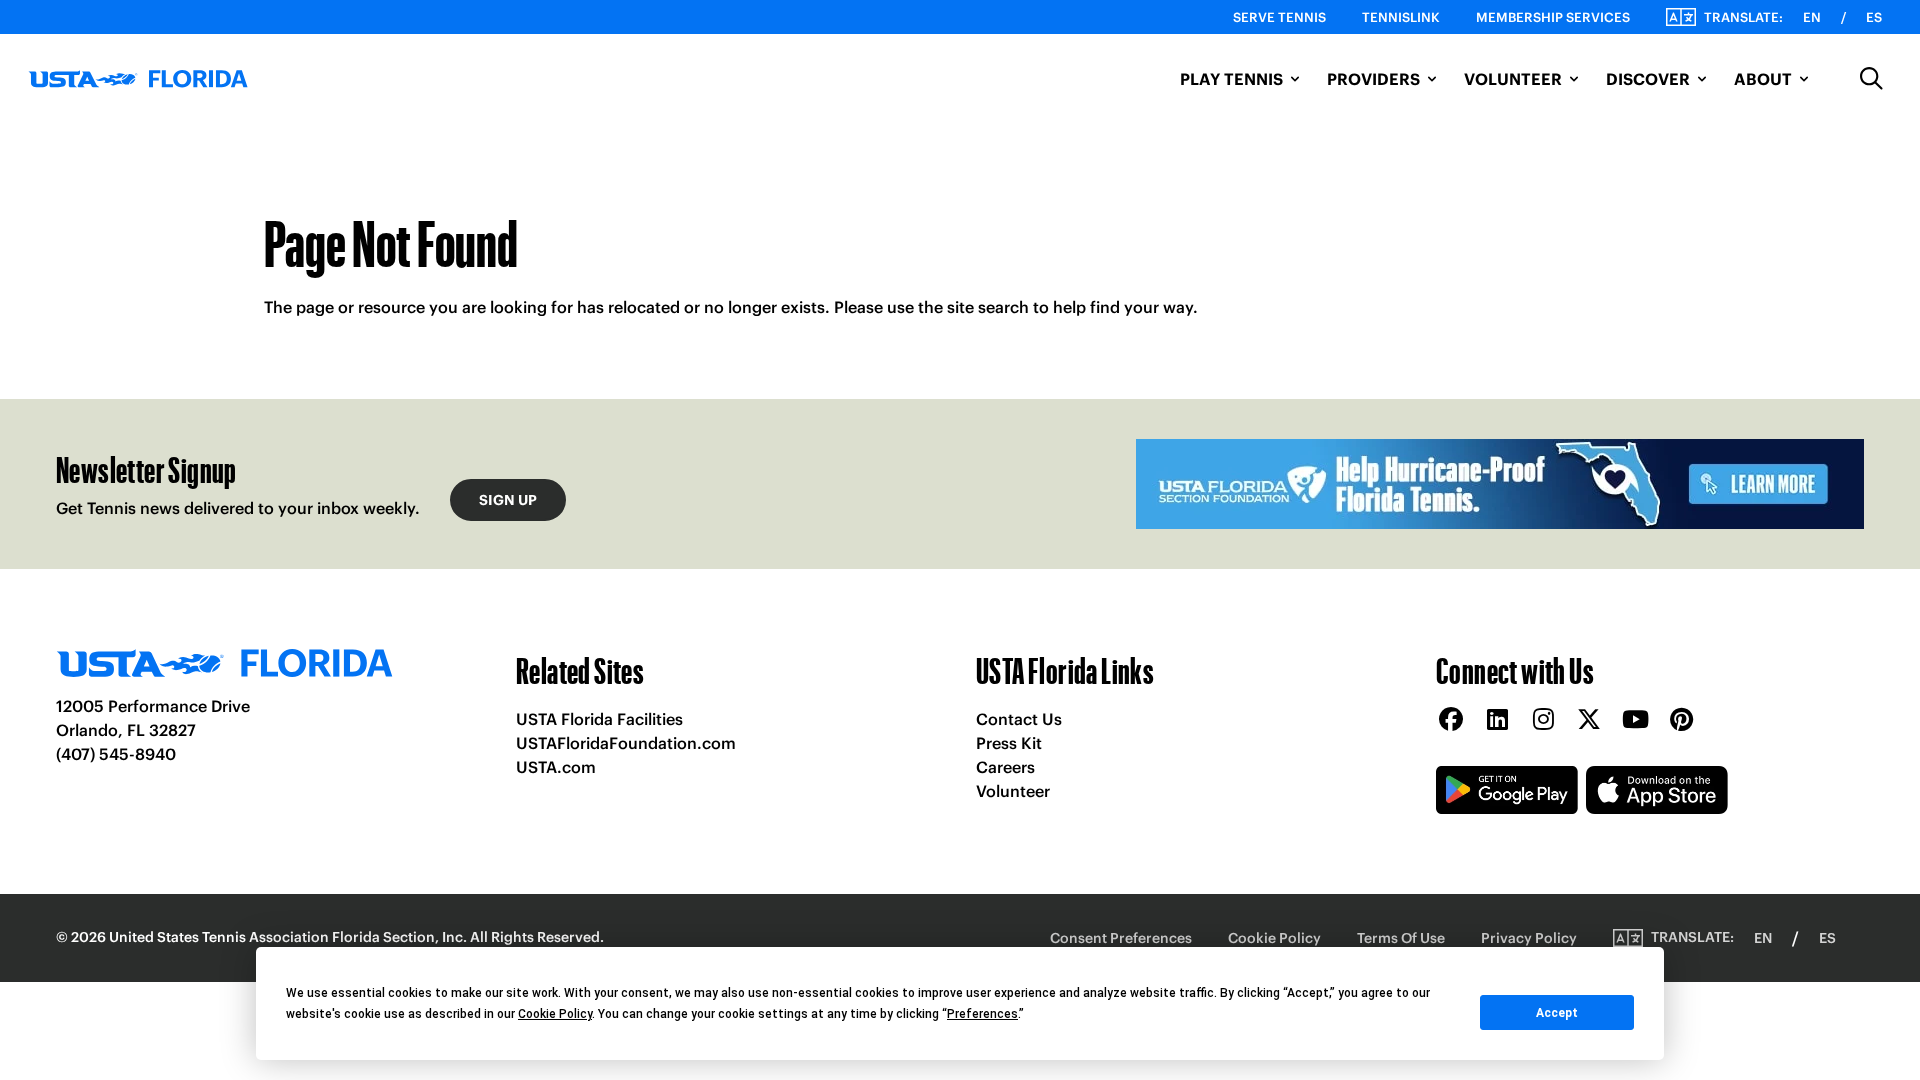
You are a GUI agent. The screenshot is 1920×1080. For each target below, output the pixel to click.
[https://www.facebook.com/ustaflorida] (1451, 720)
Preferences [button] (982, 1014)
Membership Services (1553, 17)
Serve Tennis (1279, 17)
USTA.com (556, 767)
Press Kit (1009, 743)
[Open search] (1872, 79)
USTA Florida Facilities (599, 719)
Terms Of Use (1401, 938)
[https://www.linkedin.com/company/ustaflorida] (1497, 720)
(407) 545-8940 (116, 754)
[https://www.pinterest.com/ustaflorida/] (1681, 720)
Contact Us (1019, 719)
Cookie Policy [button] (555, 1014)
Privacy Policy (1529, 938)
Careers (1005, 767)
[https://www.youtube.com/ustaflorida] (1635, 720)
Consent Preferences (1121, 938)
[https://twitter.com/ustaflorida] (1589, 720)
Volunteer (1013, 791)
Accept (1557, 1013)
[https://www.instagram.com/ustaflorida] (1543, 720)
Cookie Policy (1274, 938)
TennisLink (1401, 17)
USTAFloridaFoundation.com (626, 743)
